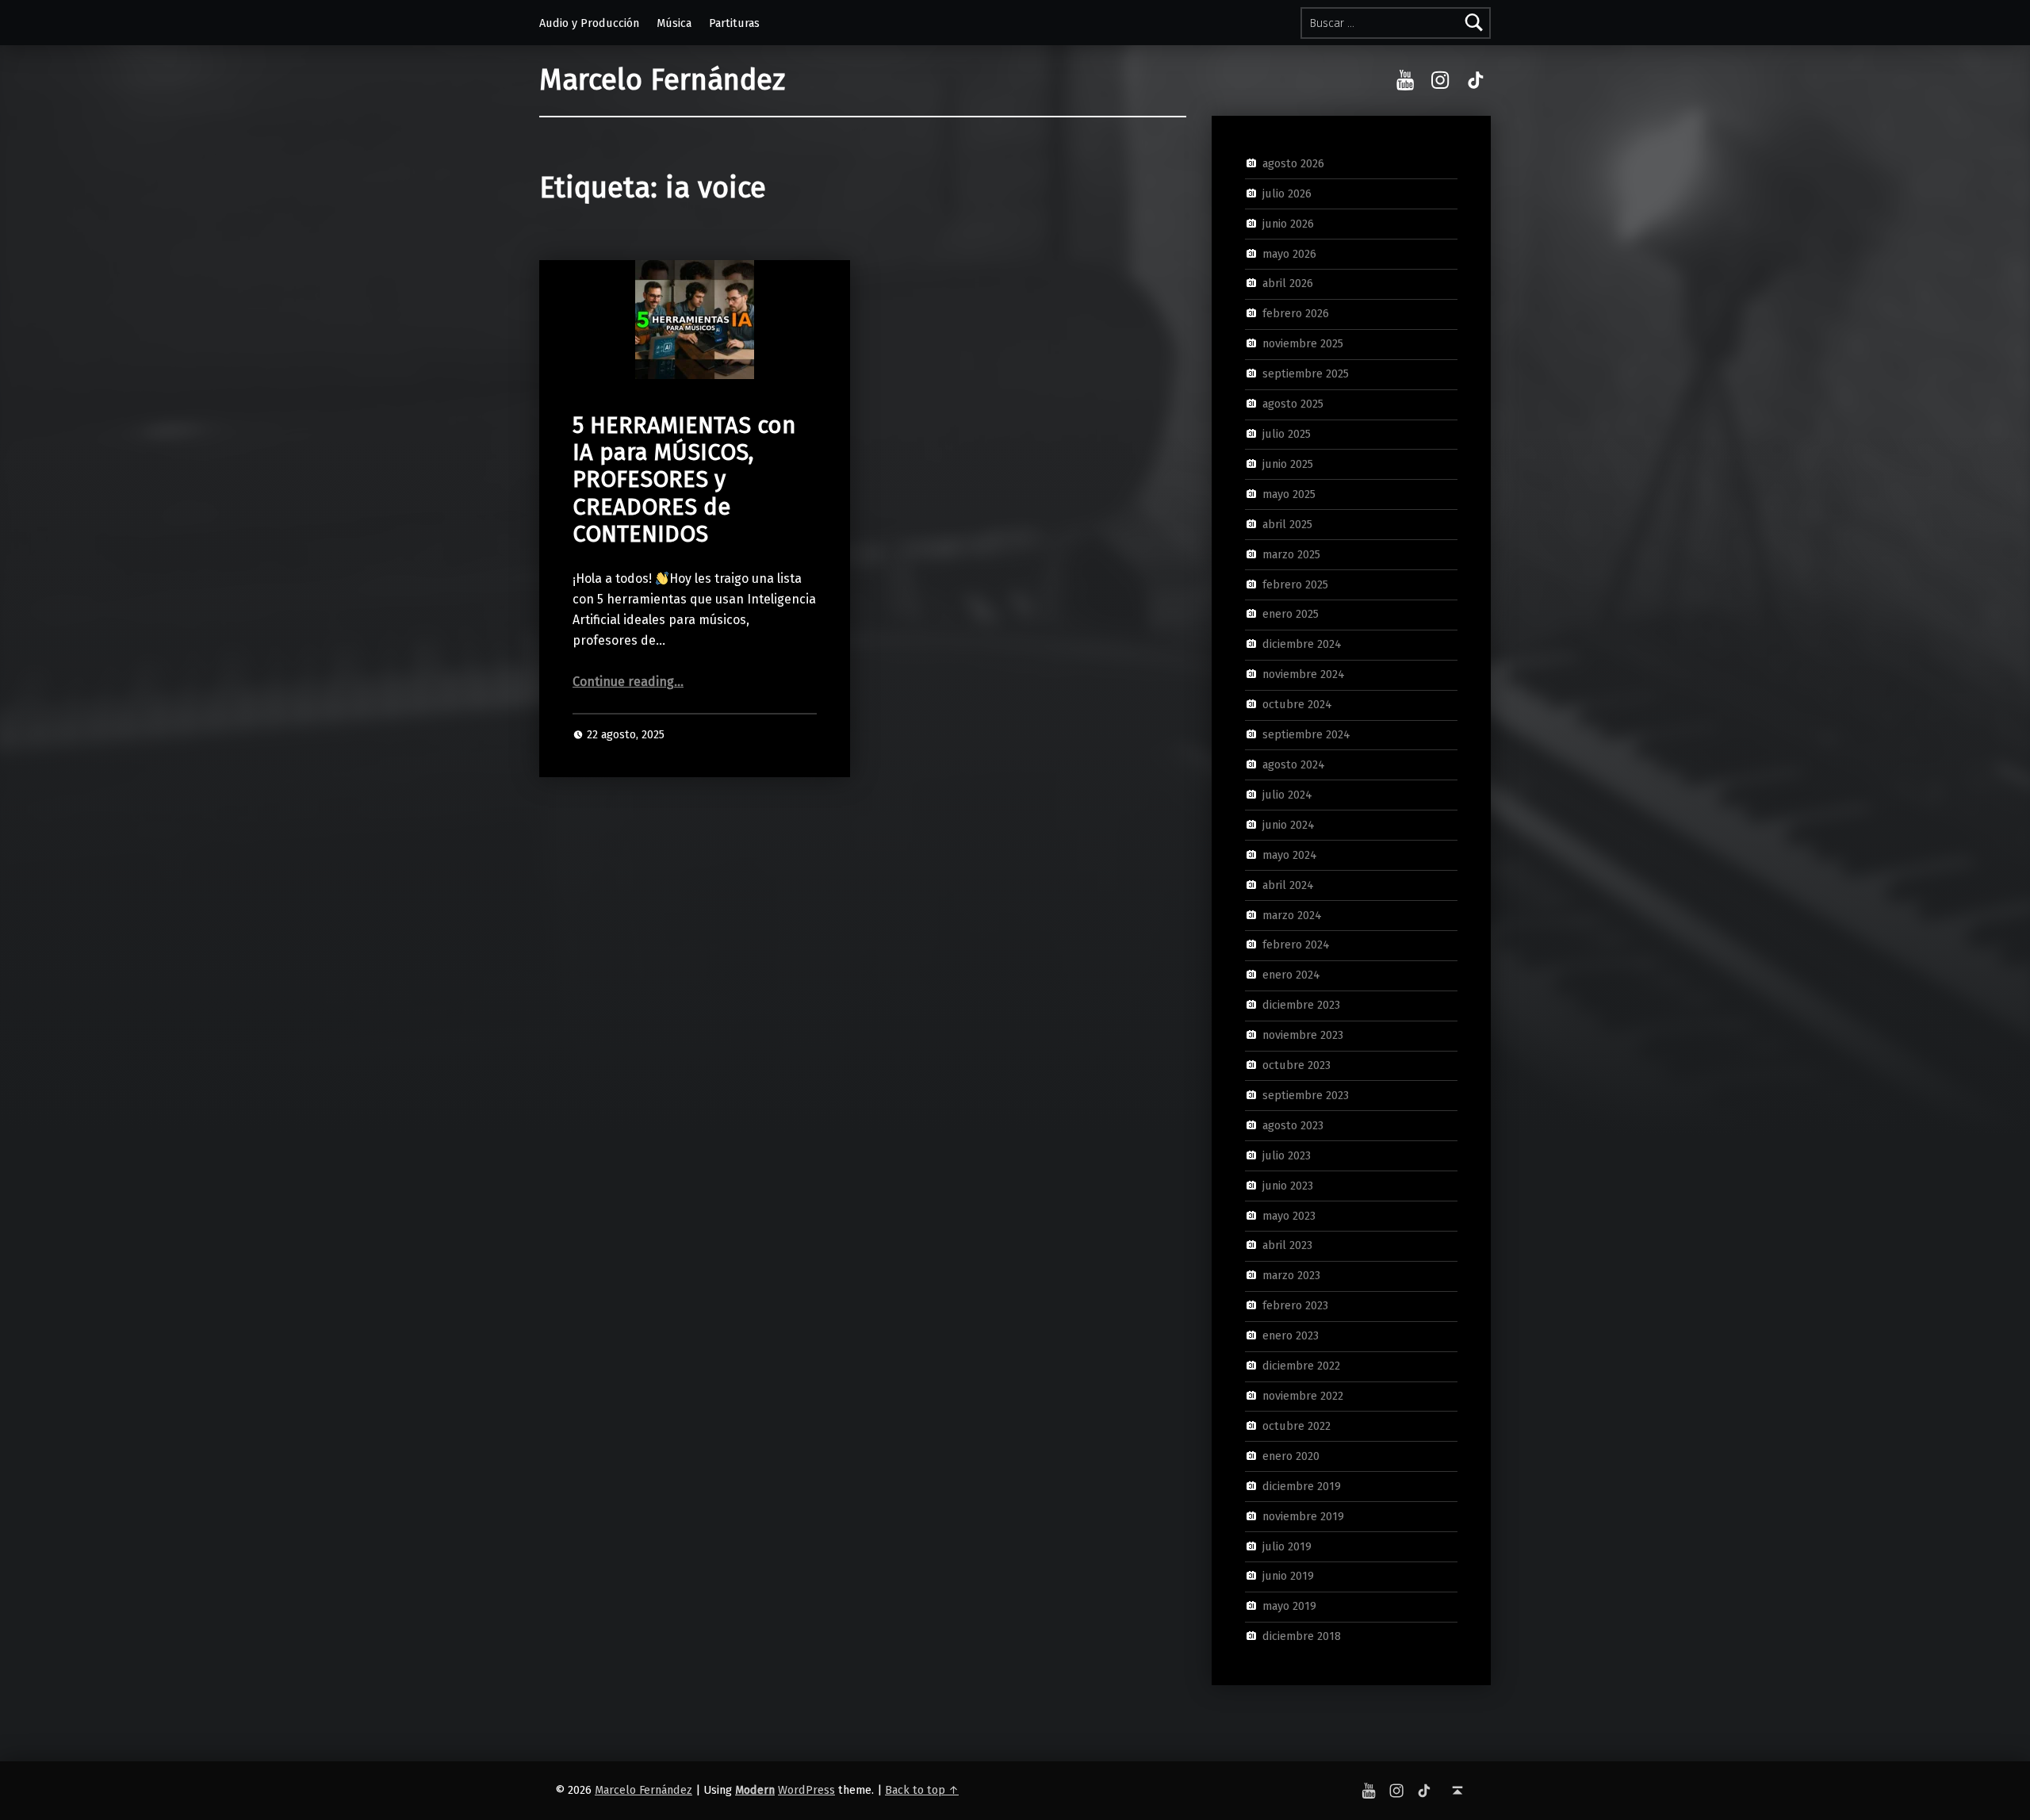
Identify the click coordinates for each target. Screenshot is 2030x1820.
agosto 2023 (1293, 1125)
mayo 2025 (1289, 494)
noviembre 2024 (1304, 674)
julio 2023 (1287, 1155)
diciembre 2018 (1302, 1636)
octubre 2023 (1297, 1065)
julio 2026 (1287, 193)
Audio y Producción (589, 23)
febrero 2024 (1296, 944)
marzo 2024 (1292, 914)
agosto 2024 (1294, 764)
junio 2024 (1289, 825)
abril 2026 (1288, 283)
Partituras (734, 23)
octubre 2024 (1297, 704)
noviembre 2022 (1303, 1396)
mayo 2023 (1289, 1215)
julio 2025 (1287, 434)
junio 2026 (1288, 223)
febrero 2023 (1295, 1305)
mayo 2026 (1289, 253)
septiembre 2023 (1306, 1095)
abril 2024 (1288, 884)
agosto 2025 (1293, 404)
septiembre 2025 (1306, 374)
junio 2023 (1288, 1185)
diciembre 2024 (1302, 644)
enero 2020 (1291, 1456)
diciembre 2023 (1301, 1005)
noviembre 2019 (1303, 1515)
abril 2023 (1287, 1245)
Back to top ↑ (922, 1790)
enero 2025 (1291, 614)
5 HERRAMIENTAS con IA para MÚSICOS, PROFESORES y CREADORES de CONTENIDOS (684, 480)
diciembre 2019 (1302, 1485)
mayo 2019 (1289, 1606)
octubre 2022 (1297, 1426)
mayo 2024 (1290, 854)
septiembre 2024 (1306, 734)
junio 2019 (1288, 1576)
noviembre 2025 (1303, 343)
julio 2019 (1287, 1546)
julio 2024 (1287, 795)
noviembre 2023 (1303, 1035)
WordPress (806, 1790)
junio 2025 (1288, 464)
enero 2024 (1291, 975)
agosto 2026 (1293, 163)
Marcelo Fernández (662, 80)
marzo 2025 (1291, 554)
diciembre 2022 (1301, 1366)
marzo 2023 (1291, 1275)
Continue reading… (628, 682)
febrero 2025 (1295, 584)
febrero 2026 (1296, 313)
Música (674, 23)
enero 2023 (1291, 1335)
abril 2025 (1287, 523)
